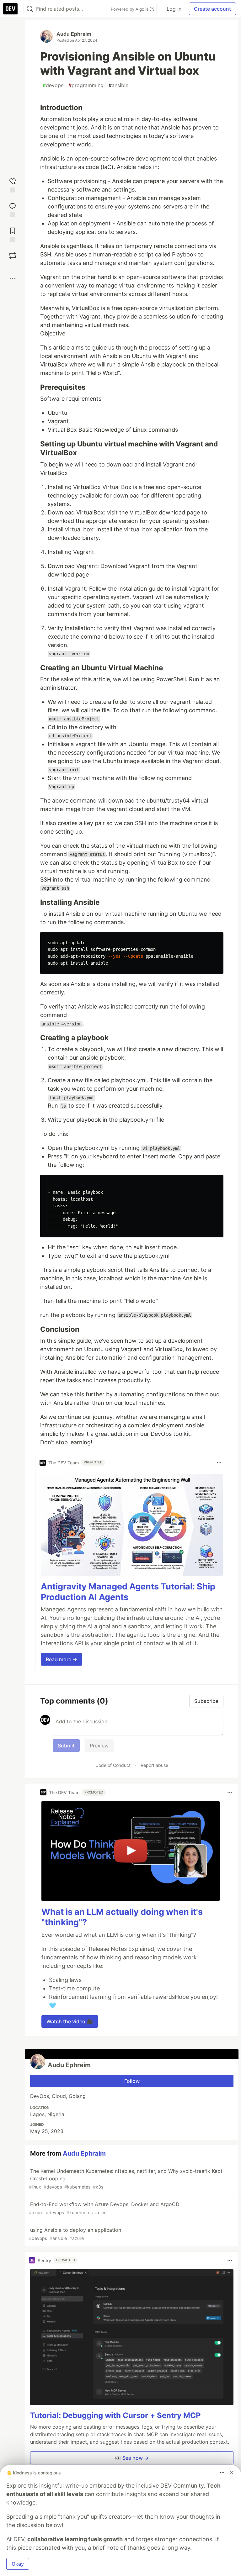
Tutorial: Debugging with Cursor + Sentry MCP (115, 2415)
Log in (174, 9)
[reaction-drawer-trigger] (13, 184)
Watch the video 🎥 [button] (70, 2021)
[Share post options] (13, 278)
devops (53, 85)
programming (86, 85)
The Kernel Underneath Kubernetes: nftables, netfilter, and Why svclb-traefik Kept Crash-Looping (126, 2179)
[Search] (30, 9)
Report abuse (154, 1765)
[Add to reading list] (13, 234)
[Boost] (13, 255)
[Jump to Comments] (13, 209)
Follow (132, 2081)
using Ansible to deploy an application (75, 2234)
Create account (212, 9)
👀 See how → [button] (132, 2458)
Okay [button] (18, 2564)
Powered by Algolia (130, 9)
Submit (66, 1746)
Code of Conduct (113, 1765)
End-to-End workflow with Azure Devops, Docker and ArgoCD (104, 2208)
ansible (118, 85)
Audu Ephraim (74, 34)
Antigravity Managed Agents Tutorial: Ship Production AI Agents (128, 1592)
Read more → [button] (62, 1659)
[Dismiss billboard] (232, 2473)
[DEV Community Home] (10, 9)
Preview (99, 1746)
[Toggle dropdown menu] (219, 1463)
